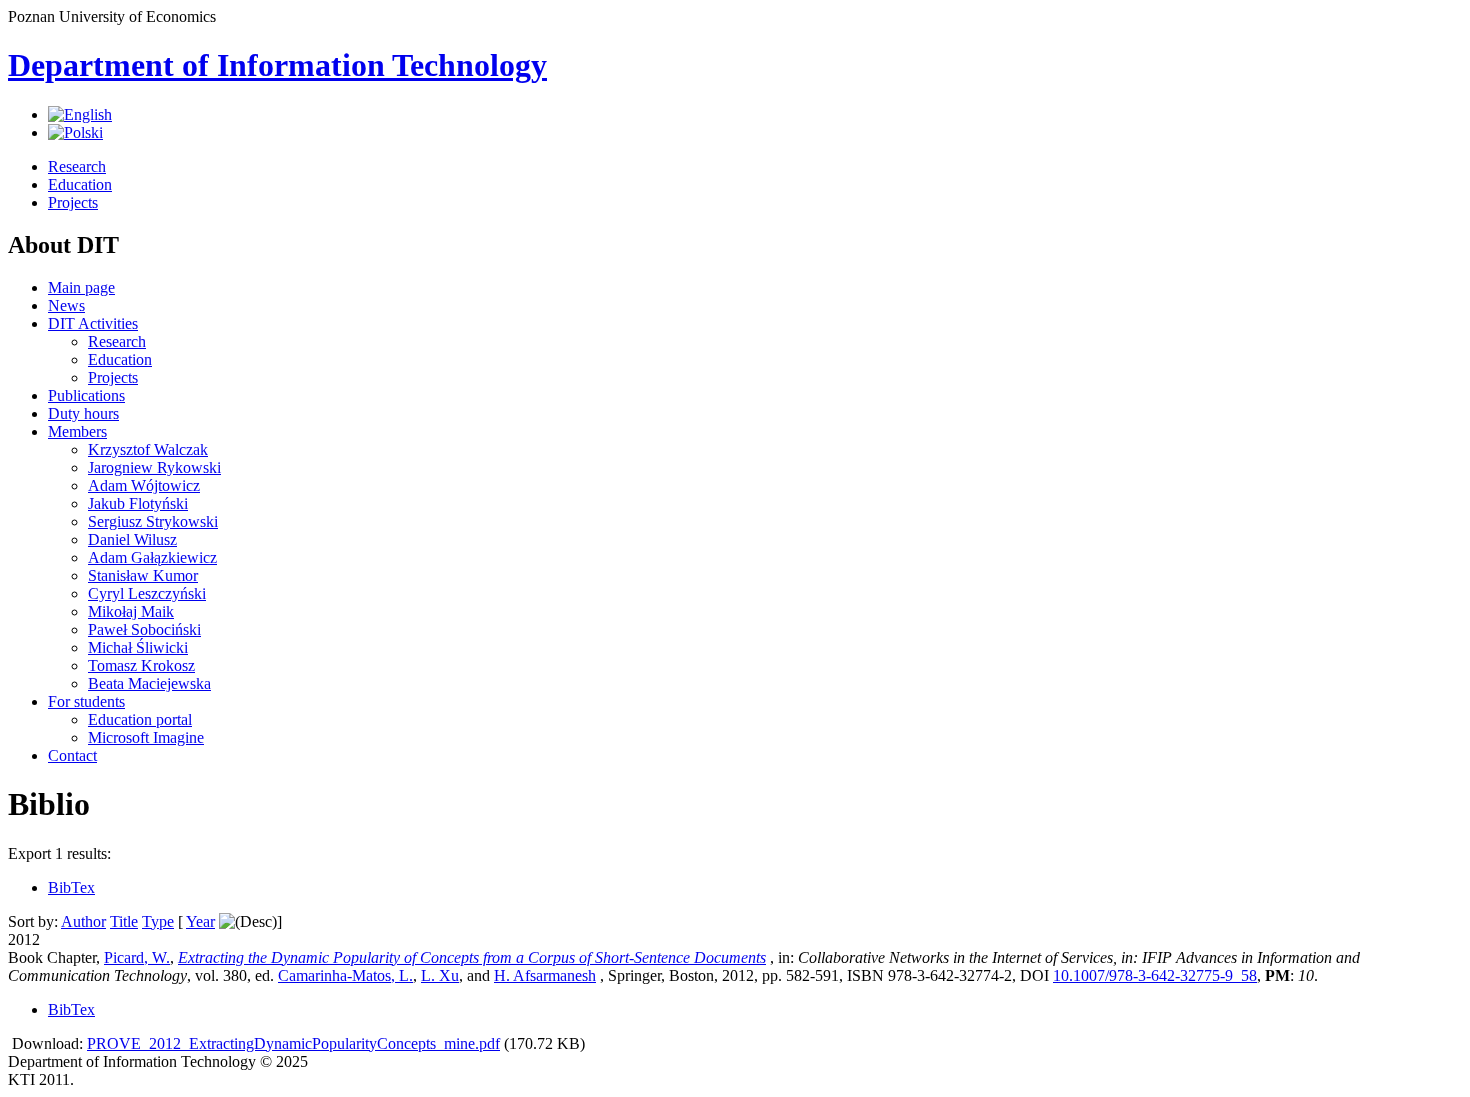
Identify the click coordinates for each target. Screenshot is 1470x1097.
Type (158, 921)
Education (80, 184)
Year (200, 921)
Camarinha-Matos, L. (345, 975)
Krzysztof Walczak (148, 449)
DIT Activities (93, 323)
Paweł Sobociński (144, 629)
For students (86, 701)
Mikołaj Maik (131, 611)
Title (124, 921)
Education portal (140, 719)
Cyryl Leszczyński (147, 593)
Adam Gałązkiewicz (152, 557)
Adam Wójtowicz (144, 485)
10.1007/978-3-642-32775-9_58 (1155, 975)
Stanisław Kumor (143, 575)
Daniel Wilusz (132, 539)
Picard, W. (137, 957)
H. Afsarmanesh (545, 975)
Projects (73, 202)
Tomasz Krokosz (141, 665)
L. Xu (440, 975)
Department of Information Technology (277, 65)
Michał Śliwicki (138, 647)
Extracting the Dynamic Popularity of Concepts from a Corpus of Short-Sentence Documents (472, 957)
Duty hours (83, 413)
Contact (72, 755)
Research (77, 166)
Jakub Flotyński (138, 503)
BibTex (71, 887)
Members (77, 431)
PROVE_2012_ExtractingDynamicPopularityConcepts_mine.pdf (293, 1043)
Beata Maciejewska (149, 683)
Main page (81, 287)
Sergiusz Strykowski (153, 521)
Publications (86, 395)
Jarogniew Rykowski (154, 467)
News (66, 305)
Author (83, 921)
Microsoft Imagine (146, 737)
